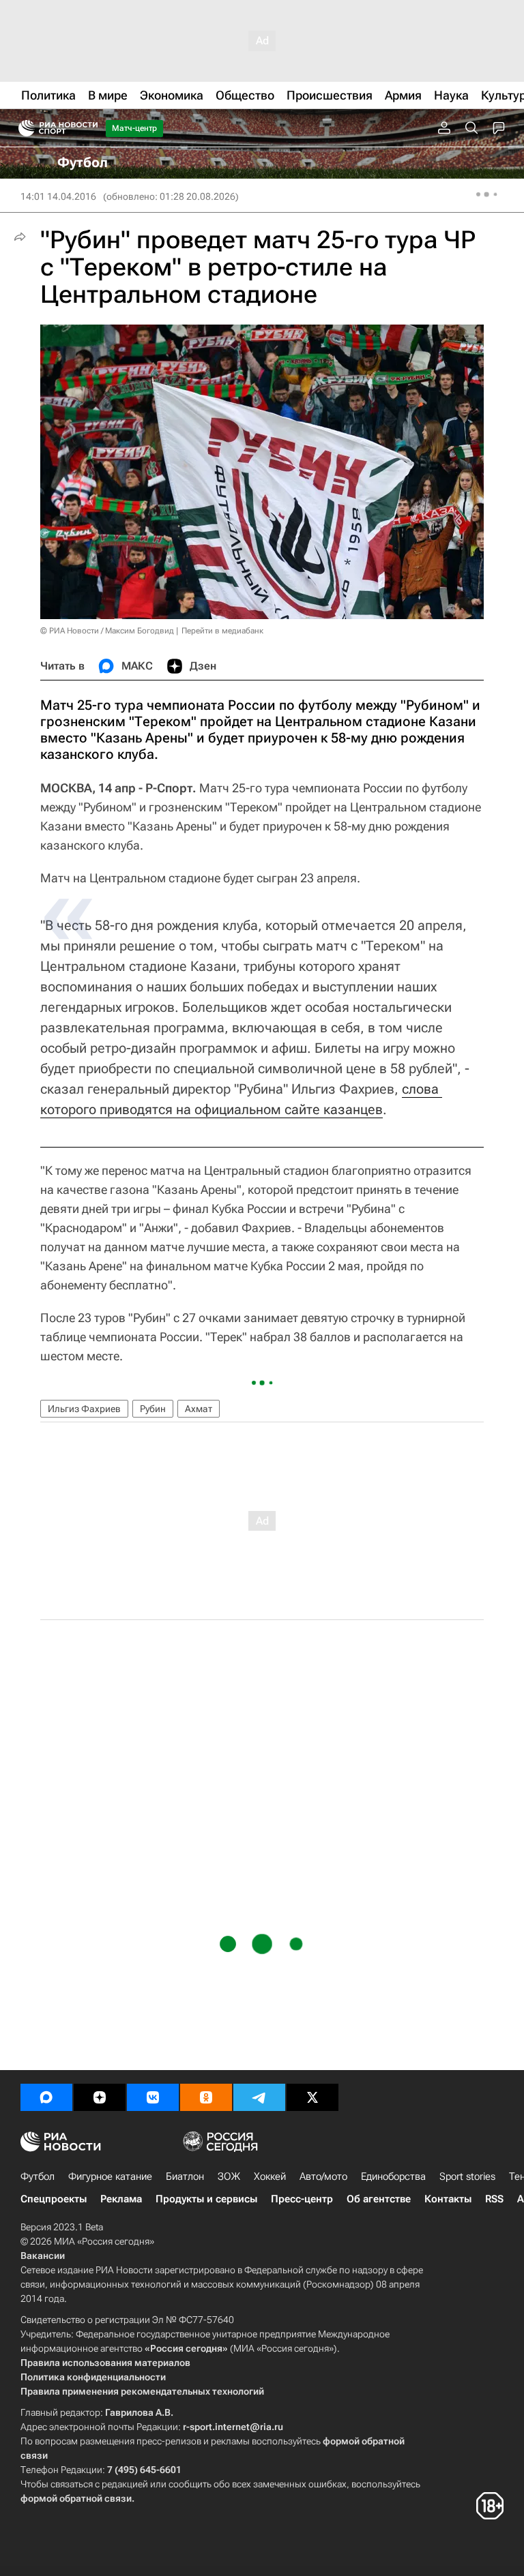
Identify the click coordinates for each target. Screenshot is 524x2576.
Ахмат (199, 1409)
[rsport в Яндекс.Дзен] (100, 2097)
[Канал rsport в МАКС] (46, 2097)
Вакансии (43, 2256)
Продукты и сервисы (206, 2199)
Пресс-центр (302, 2199)
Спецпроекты (54, 2199)
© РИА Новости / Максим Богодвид (107, 631)
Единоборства (393, 2176)
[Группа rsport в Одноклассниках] (206, 2097)
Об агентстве (379, 2199)
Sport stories (467, 2176)
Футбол (38, 2176)
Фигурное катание (110, 2176)
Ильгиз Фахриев (84, 1409)
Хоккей (270, 2176)
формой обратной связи (76, 2498)
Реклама (121, 2199)
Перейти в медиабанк (222, 631)
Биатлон (185, 2176)
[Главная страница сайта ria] (22, 128)
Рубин (153, 1409)
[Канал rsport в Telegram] (259, 2097)
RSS (494, 2199)
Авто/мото (323, 2176)
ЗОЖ (229, 2176)
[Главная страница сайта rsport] (89, 128)
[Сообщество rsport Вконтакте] (153, 2097)
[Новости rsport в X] (312, 2097)
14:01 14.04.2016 (58, 196)
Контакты (448, 2199)
